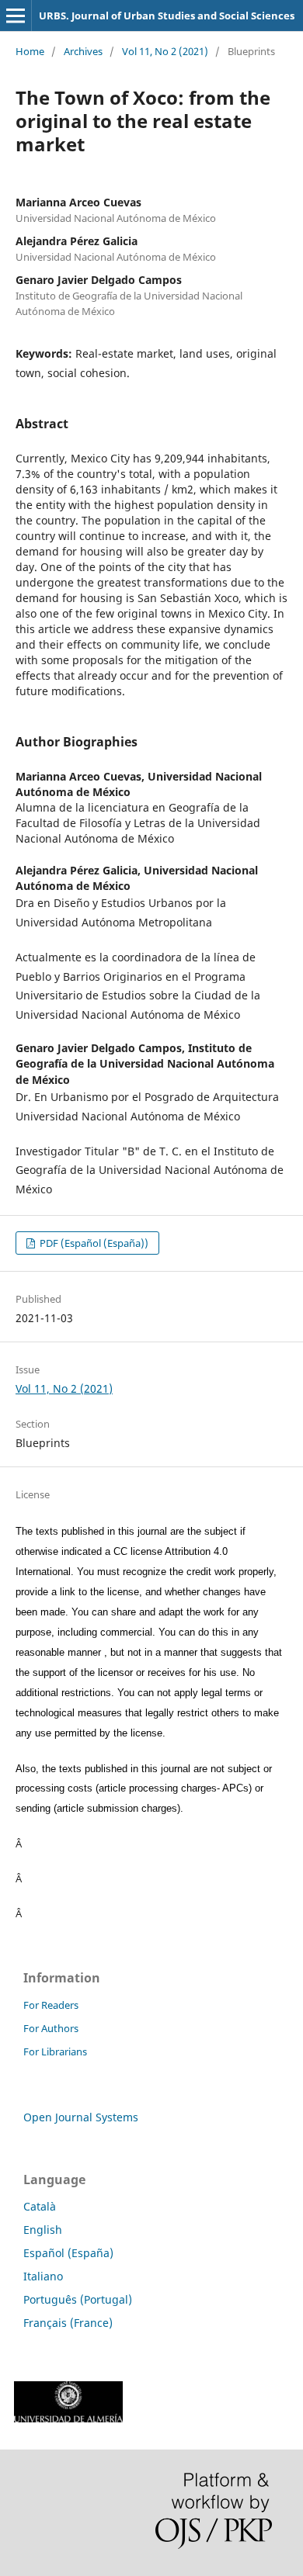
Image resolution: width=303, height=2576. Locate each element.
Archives (83, 51)
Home (30, 51)
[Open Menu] (16, 16)
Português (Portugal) (78, 2299)
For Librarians (55, 2051)
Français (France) (68, 2323)
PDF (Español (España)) (93, 1243)
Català (40, 2206)
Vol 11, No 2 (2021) (165, 51)
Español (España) (68, 2253)
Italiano (43, 2276)
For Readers (51, 2005)
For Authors (51, 2028)
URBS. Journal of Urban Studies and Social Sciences (167, 16)
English (43, 2230)
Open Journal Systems (81, 2117)
